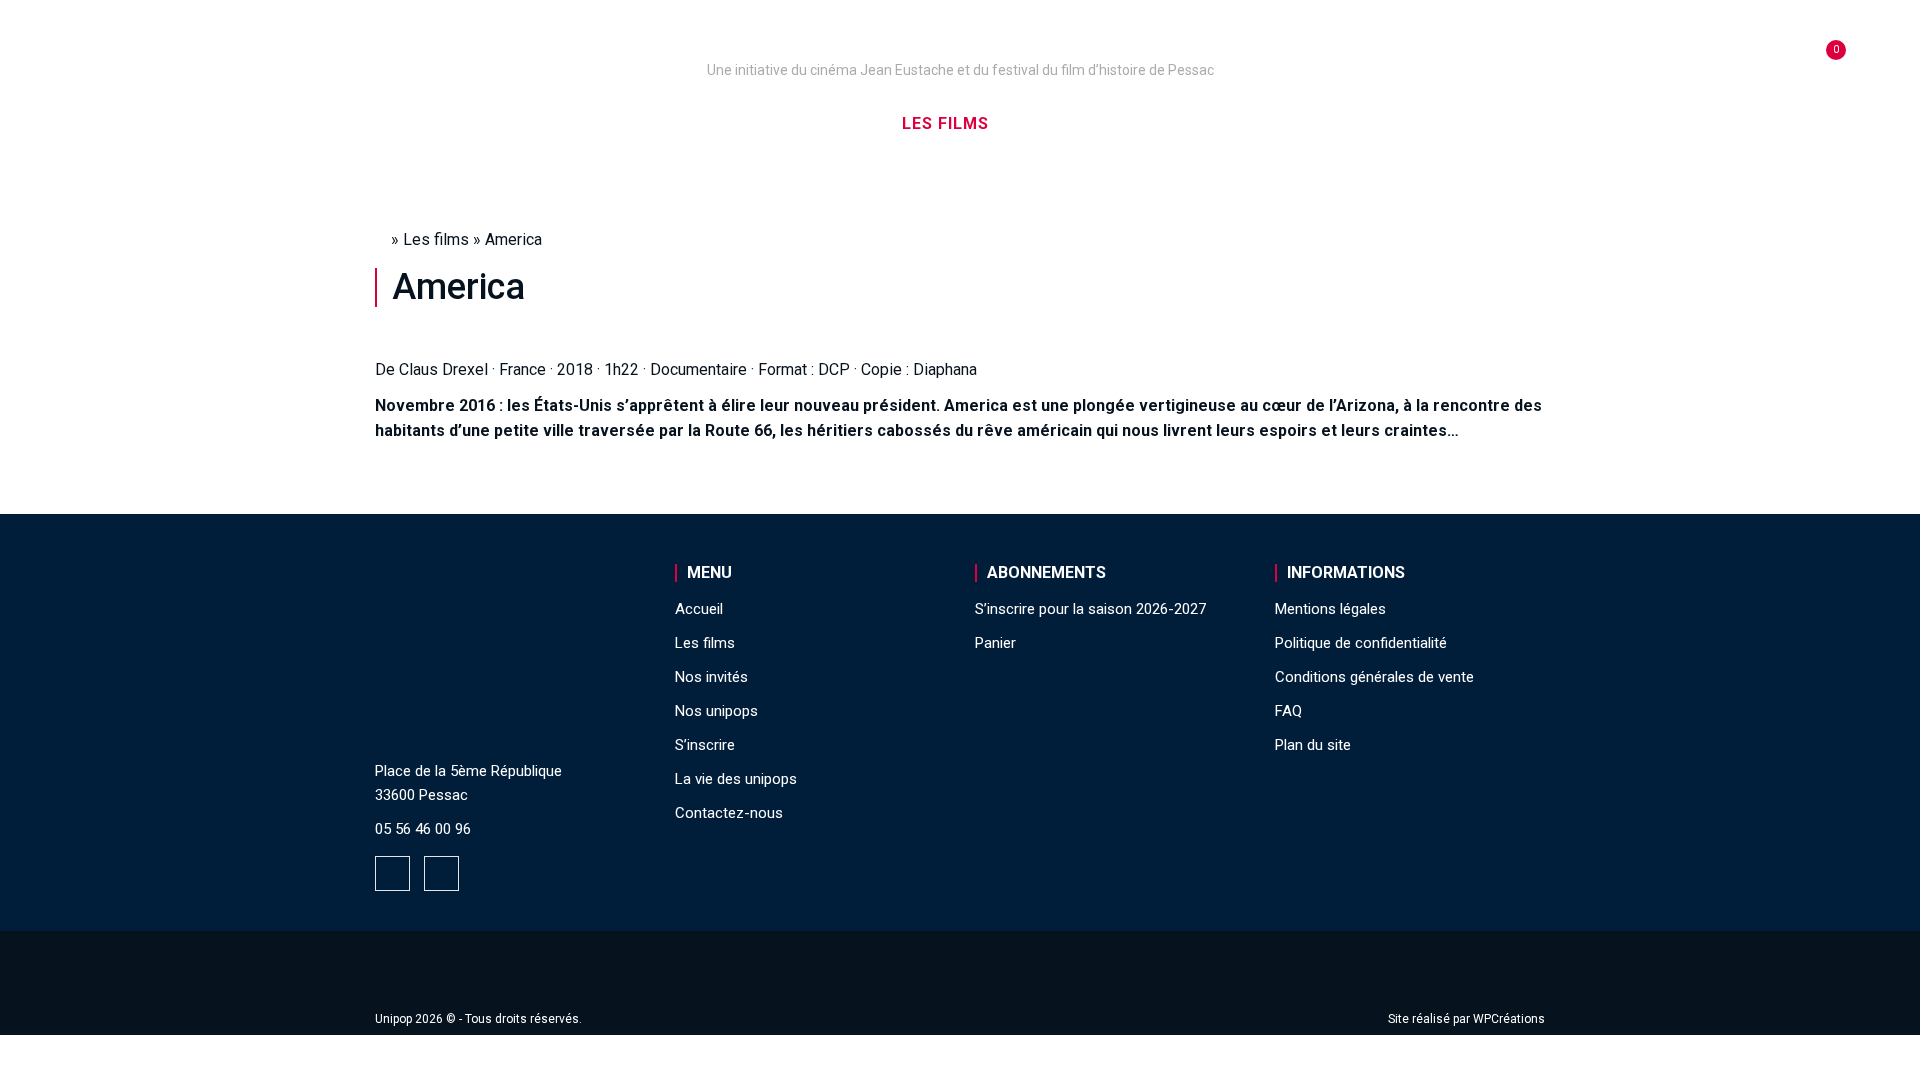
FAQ (1288, 711)
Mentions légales (1330, 609)
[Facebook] (392, 873)
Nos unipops (623, 123)
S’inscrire (1210, 123)
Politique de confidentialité (1361, 643)
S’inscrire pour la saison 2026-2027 (1090, 609)
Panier (995, 643)
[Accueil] (960, 42)
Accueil (493, 123)
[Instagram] (441, 873)
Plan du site (1313, 745)
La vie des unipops (1377, 123)
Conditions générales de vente (1374, 677)
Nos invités (1076, 123)
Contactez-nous (729, 813)
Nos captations (792, 123)
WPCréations (1509, 1019)
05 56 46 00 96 (423, 829)
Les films (945, 123)
